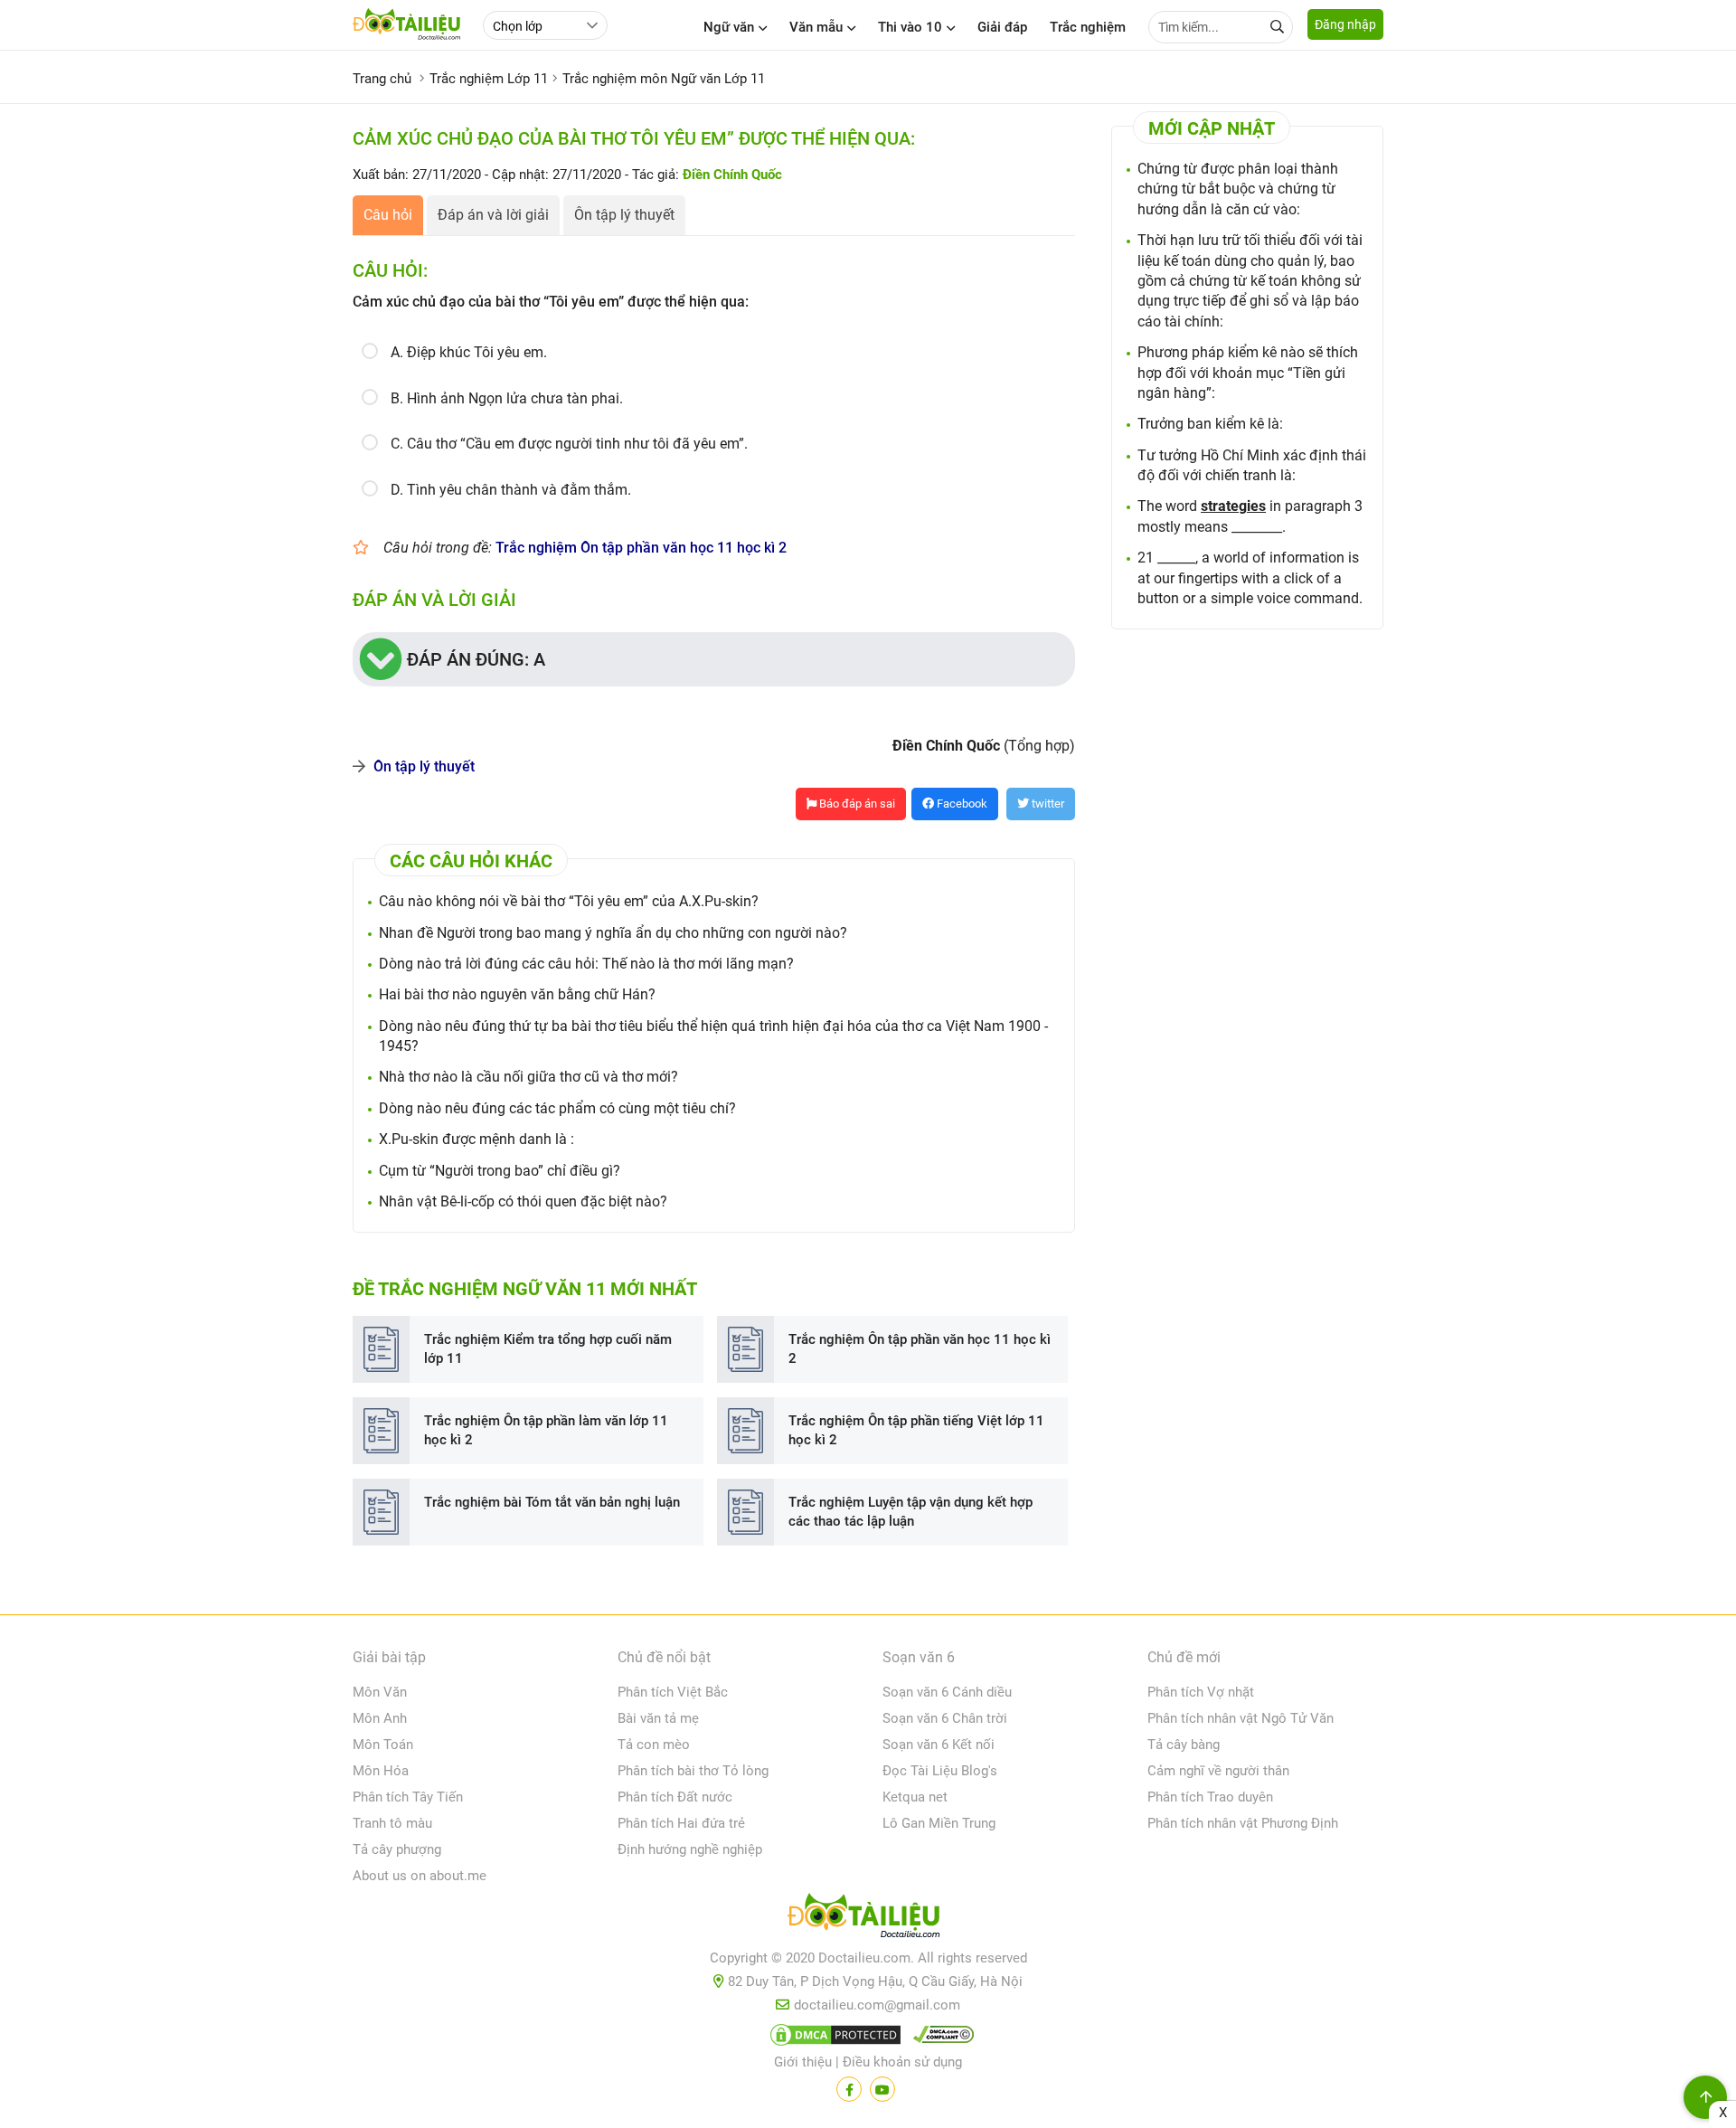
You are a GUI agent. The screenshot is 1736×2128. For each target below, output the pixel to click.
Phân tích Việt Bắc (673, 1692)
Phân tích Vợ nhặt (1201, 1692)
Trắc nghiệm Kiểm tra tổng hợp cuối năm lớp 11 (548, 1349)
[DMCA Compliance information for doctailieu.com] (939, 2038)
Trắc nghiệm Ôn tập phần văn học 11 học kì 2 (641, 548)
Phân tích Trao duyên (1210, 1797)
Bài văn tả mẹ (658, 1718)
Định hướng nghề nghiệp (690, 1849)
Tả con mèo (654, 1745)
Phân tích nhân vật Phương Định (1243, 1823)
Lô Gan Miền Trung (939, 1823)
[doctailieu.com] (868, 1919)
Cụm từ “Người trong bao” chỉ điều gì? (500, 1171)
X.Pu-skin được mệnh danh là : (476, 1139)
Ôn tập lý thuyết (624, 215)
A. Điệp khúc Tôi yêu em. (469, 352)
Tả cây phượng (397, 1849)
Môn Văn (380, 1692)
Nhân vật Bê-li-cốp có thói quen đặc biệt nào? (523, 1201)
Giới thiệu (803, 2062)
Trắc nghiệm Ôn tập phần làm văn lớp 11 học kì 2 (546, 1430)
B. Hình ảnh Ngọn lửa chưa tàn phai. (507, 398)
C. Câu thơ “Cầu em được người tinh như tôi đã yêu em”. (569, 444)
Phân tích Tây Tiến (408, 1797)
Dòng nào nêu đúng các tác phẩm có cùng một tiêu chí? (557, 1108)
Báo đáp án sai (856, 804)
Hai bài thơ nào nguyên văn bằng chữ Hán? (517, 994)
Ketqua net (915, 1797)
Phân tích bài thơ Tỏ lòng (693, 1771)
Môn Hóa (381, 1771)
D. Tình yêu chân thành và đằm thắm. (511, 490)
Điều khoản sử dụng (902, 2062)
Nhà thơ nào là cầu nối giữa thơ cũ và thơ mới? (528, 1077)
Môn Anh (380, 1718)
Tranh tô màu (392, 1823)
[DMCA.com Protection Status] (833, 2038)
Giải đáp (1002, 27)
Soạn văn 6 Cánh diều (947, 1692)
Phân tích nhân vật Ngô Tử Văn (1241, 1718)
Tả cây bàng (1184, 1745)
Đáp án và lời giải (493, 215)
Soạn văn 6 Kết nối (939, 1745)
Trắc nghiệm (1088, 27)
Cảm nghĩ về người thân (1218, 1771)
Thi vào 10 (910, 27)
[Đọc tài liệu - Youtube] (882, 2089)
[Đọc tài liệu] (849, 2089)
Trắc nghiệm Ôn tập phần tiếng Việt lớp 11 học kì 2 (916, 1430)
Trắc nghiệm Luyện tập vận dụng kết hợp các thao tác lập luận (910, 1512)
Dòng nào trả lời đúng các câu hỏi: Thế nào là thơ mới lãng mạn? (586, 964)
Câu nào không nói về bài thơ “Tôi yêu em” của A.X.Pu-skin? (569, 901)
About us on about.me (420, 1876)
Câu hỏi (388, 215)
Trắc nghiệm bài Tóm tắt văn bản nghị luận (552, 1502)
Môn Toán (383, 1745)
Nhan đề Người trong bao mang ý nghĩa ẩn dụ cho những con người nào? (613, 933)
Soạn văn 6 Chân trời (945, 1718)
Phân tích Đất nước (675, 1797)
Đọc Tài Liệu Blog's (940, 1771)
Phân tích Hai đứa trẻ (681, 1823)
